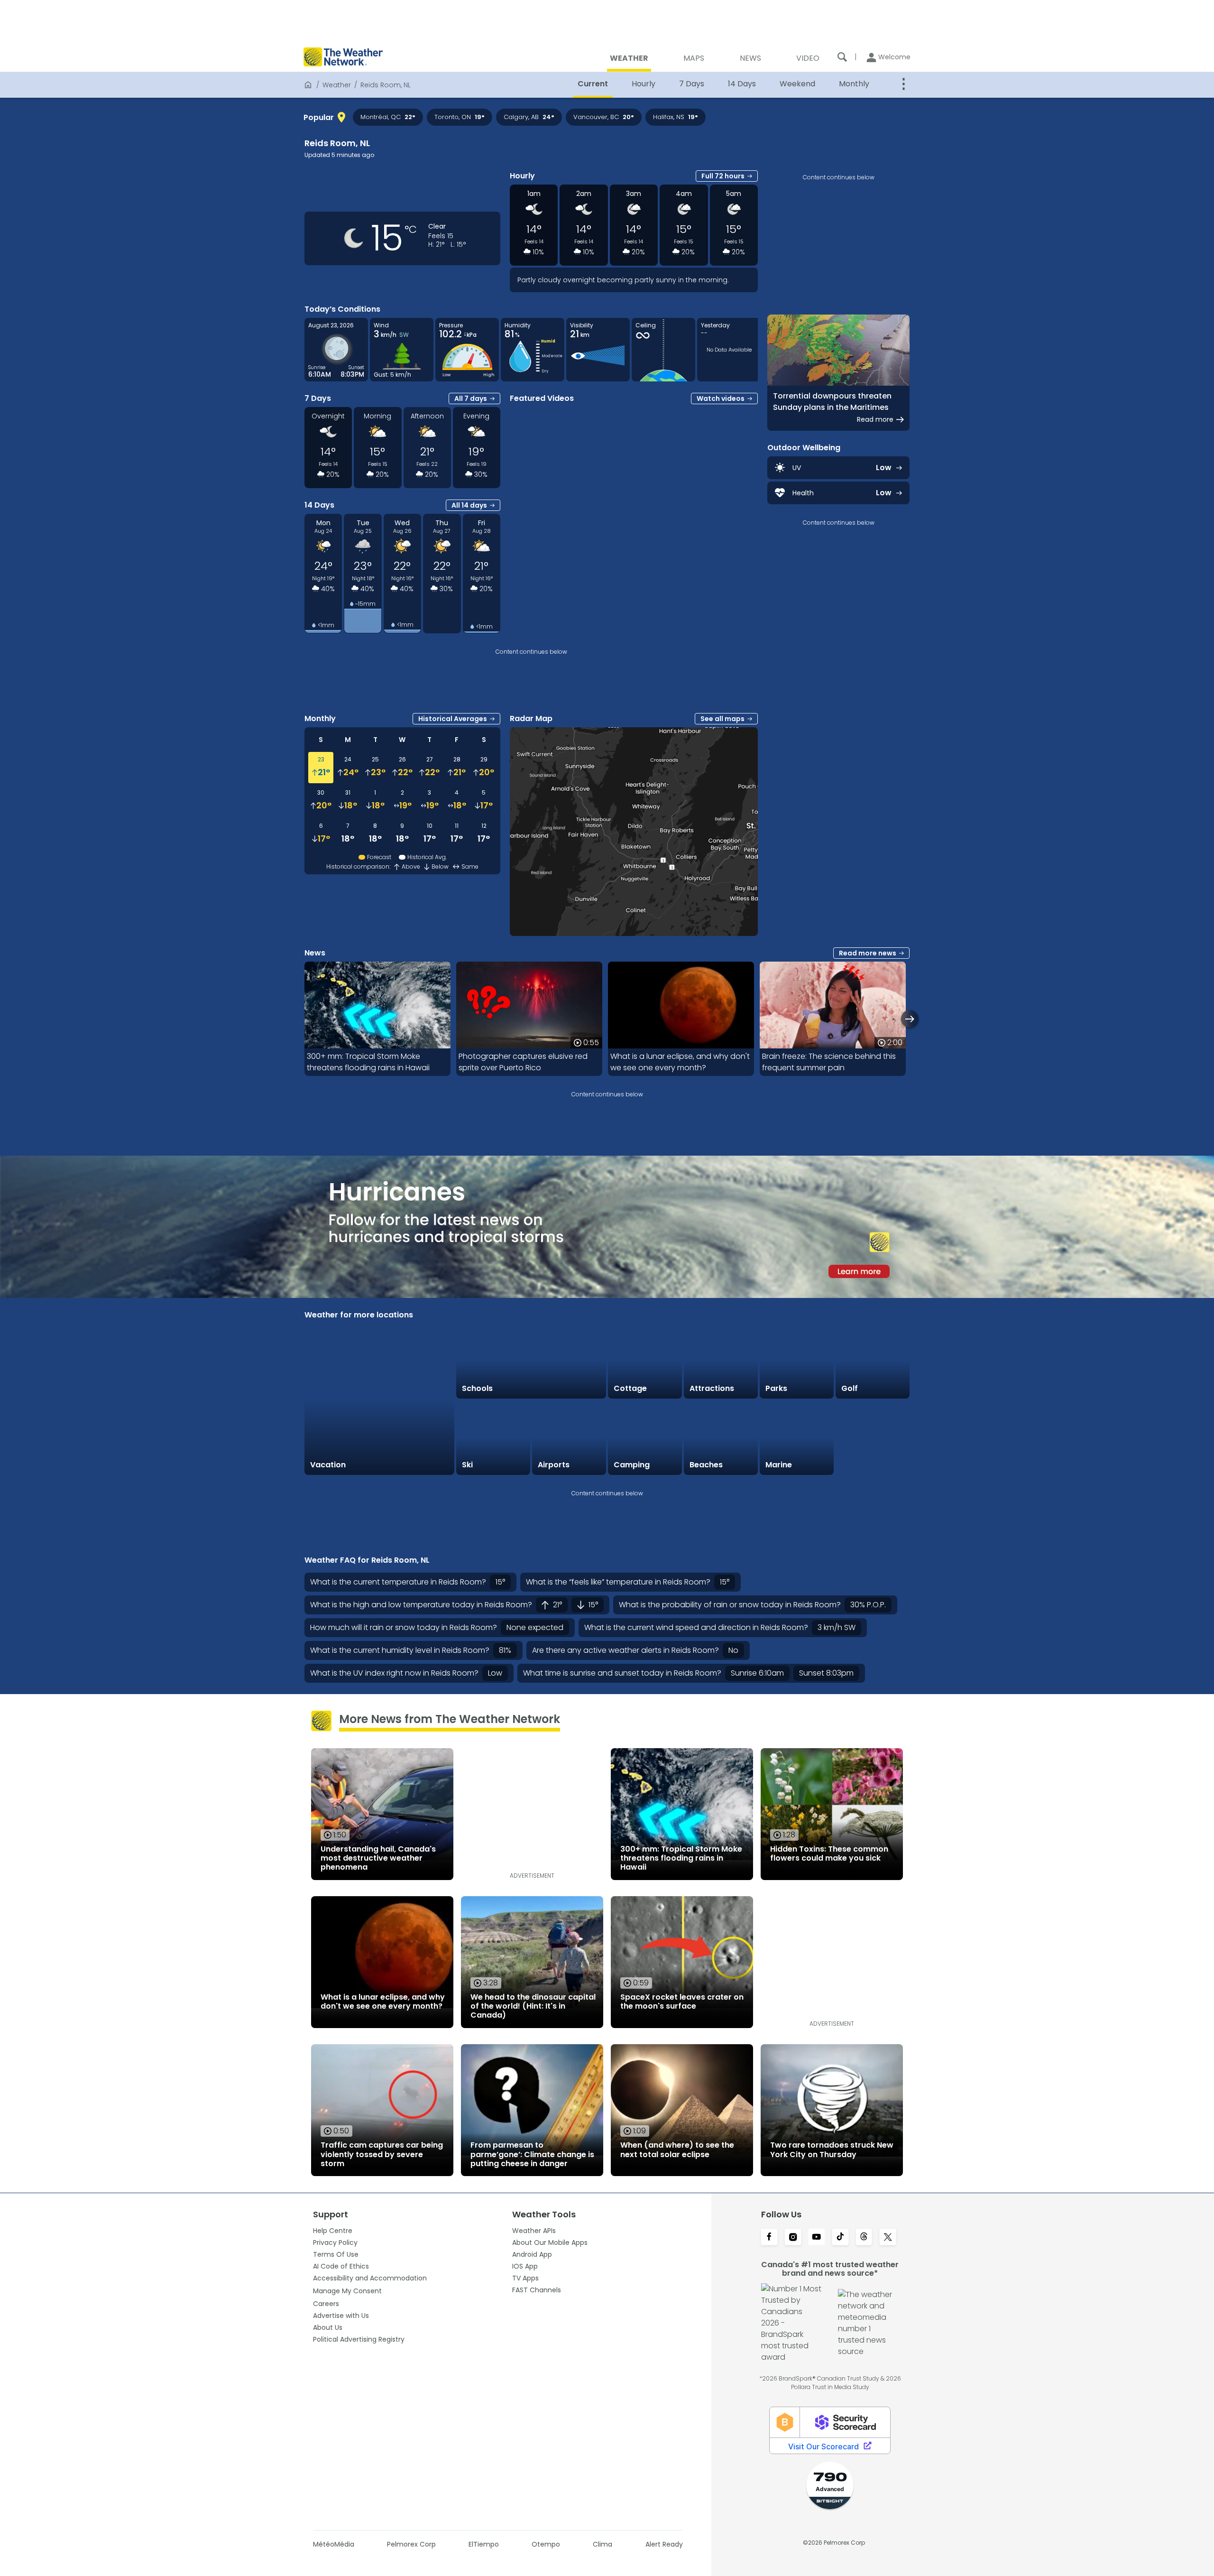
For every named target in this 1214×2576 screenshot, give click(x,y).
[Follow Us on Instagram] (793, 2238)
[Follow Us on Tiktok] (840, 2238)
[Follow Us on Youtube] (817, 2238)
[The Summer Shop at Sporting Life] (873, 1438)
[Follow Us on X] (888, 2238)
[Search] (842, 57)
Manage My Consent (347, 2291)
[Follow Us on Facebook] (769, 2238)
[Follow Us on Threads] (864, 2238)
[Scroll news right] (910, 1019)
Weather (337, 85)
